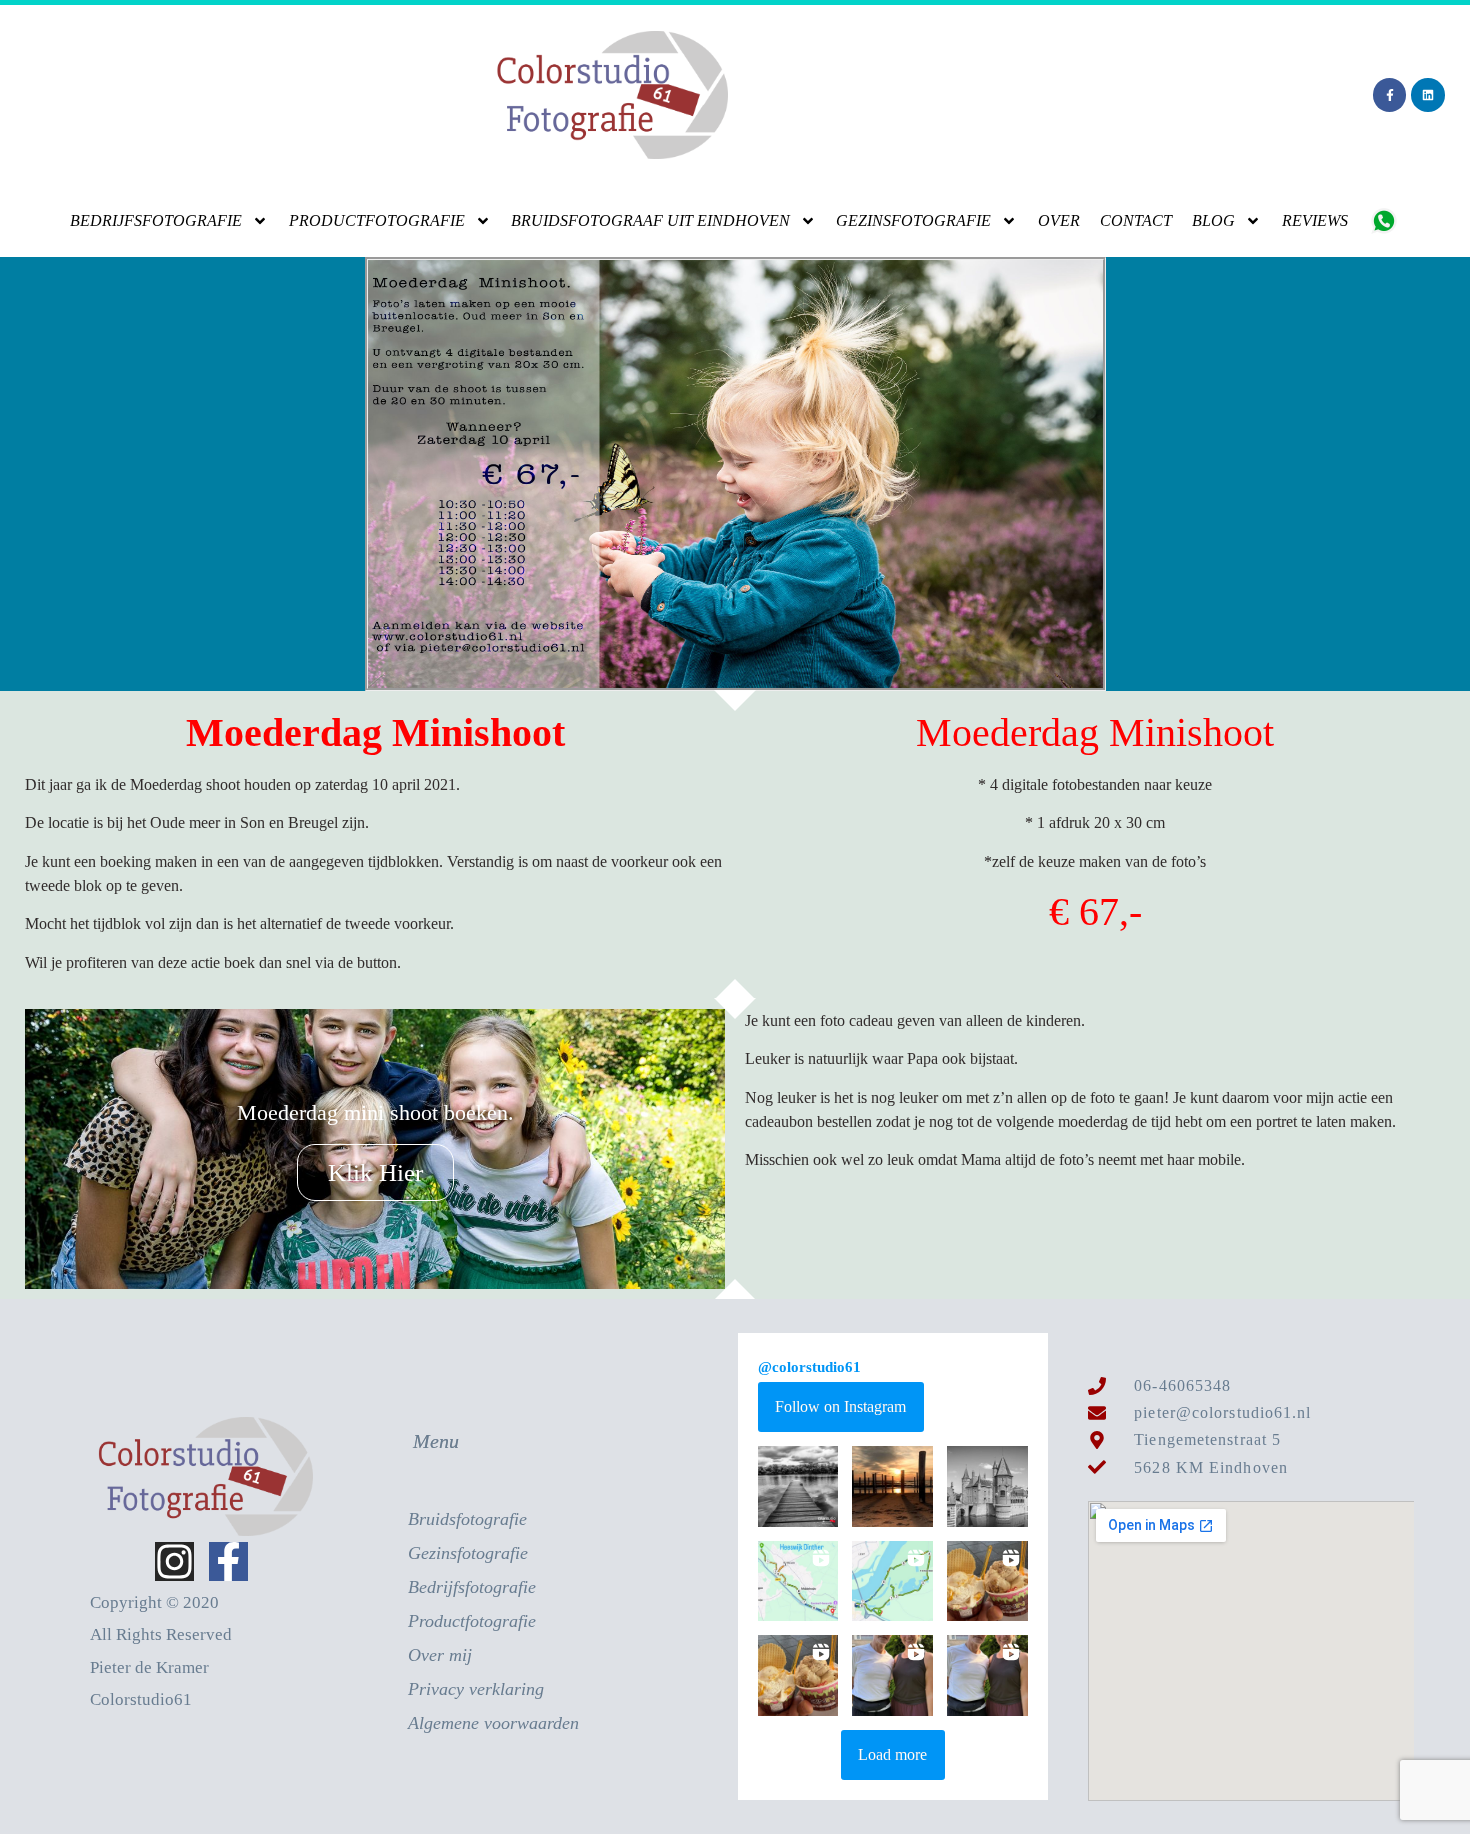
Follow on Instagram (840, 1406)
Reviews (1315, 220)
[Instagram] (174, 1561)
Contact (1136, 220)
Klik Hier (375, 1172)
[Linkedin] (1428, 95)
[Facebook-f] (1390, 95)
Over (1059, 220)
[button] (798, 1486)
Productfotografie (377, 220)
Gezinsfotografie (913, 220)
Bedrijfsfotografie (156, 220)
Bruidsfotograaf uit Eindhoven (650, 220)
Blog (1213, 220)
